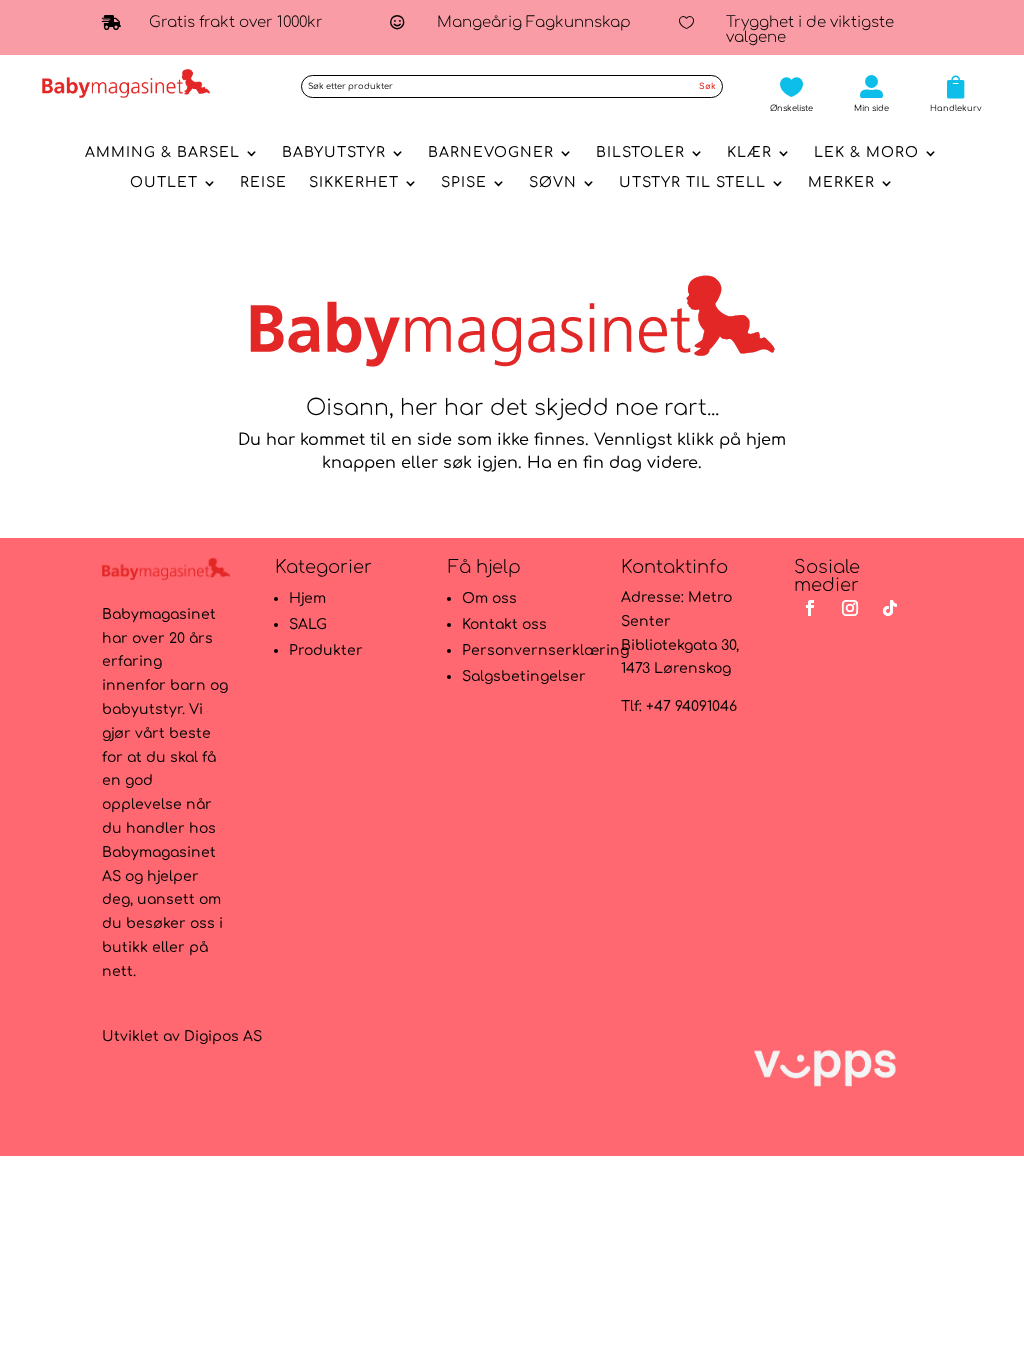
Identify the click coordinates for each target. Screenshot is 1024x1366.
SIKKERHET (354, 183)
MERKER (841, 183)
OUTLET (164, 183)
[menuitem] (791, 94)
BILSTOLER (640, 153)
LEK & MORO (866, 153)
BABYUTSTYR (334, 153)
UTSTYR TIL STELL (692, 183)
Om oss (489, 598)
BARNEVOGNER (491, 153)
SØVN (553, 183)
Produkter (326, 650)
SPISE (464, 183)
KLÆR (749, 153)
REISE (263, 183)
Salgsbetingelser (524, 676)
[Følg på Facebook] (810, 608)
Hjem (307, 598)
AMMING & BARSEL (162, 153)
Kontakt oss (504, 624)
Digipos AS (223, 1036)
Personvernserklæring (545, 650)
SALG (308, 624)
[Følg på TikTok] (890, 608)
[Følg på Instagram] (850, 608)
